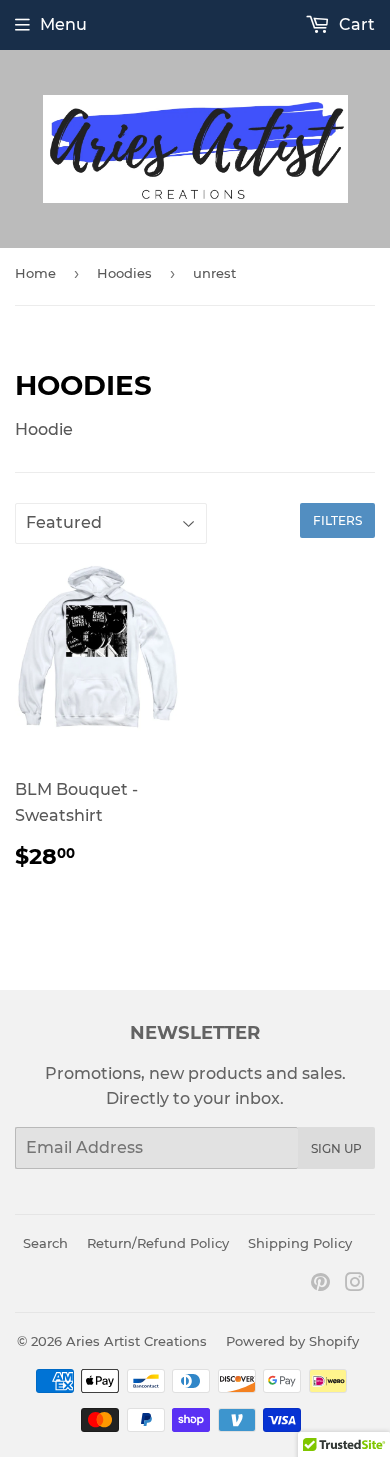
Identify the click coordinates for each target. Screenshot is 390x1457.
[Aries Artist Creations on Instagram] (355, 1284)
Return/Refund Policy (158, 1243)
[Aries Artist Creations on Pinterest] (320, 1284)
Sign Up (336, 1148)
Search (45, 1243)
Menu (63, 24)
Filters (337, 520)
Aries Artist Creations (136, 1341)
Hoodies (124, 273)
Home (35, 273)
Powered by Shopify (292, 1341)
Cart (355, 24)
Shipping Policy (300, 1243)
